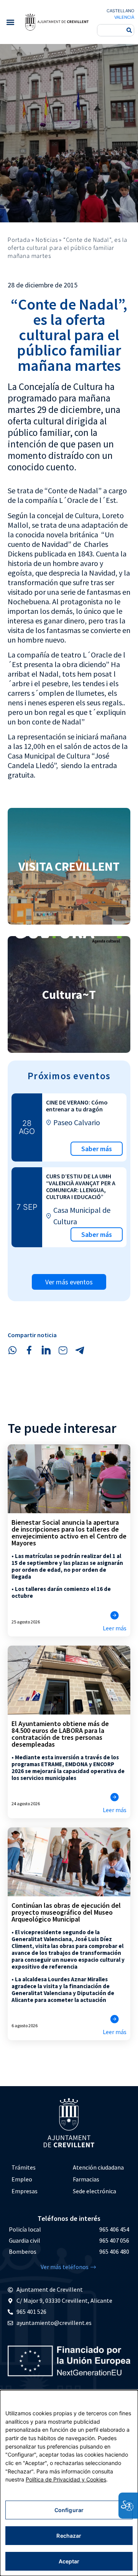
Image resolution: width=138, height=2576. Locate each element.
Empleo (22, 2179)
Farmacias (86, 2179)
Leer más (115, 1628)
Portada (19, 240)
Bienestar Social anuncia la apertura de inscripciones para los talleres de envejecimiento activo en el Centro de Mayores (69, 1533)
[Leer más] (115, 1615)
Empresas (25, 2191)
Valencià (124, 17)
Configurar (69, 2510)
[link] (57, 22)
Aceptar (69, 2561)
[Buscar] (129, 30)
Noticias (47, 240)
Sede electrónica (94, 2191)
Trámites (24, 2167)
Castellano (120, 11)
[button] (10, 22)
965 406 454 (114, 2229)
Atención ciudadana (98, 2167)
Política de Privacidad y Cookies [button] (66, 2479)
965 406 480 (114, 2251)
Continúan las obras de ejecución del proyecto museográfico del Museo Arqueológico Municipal (66, 1912)
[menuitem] (38, 2167)
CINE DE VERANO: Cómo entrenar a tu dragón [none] (77, 1106)
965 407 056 (114, 2240)
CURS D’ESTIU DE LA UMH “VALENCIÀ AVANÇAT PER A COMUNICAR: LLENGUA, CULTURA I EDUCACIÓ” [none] (81, 1186)
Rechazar (69, 2536)
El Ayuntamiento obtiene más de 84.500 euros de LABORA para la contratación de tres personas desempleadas (60, 1734)
